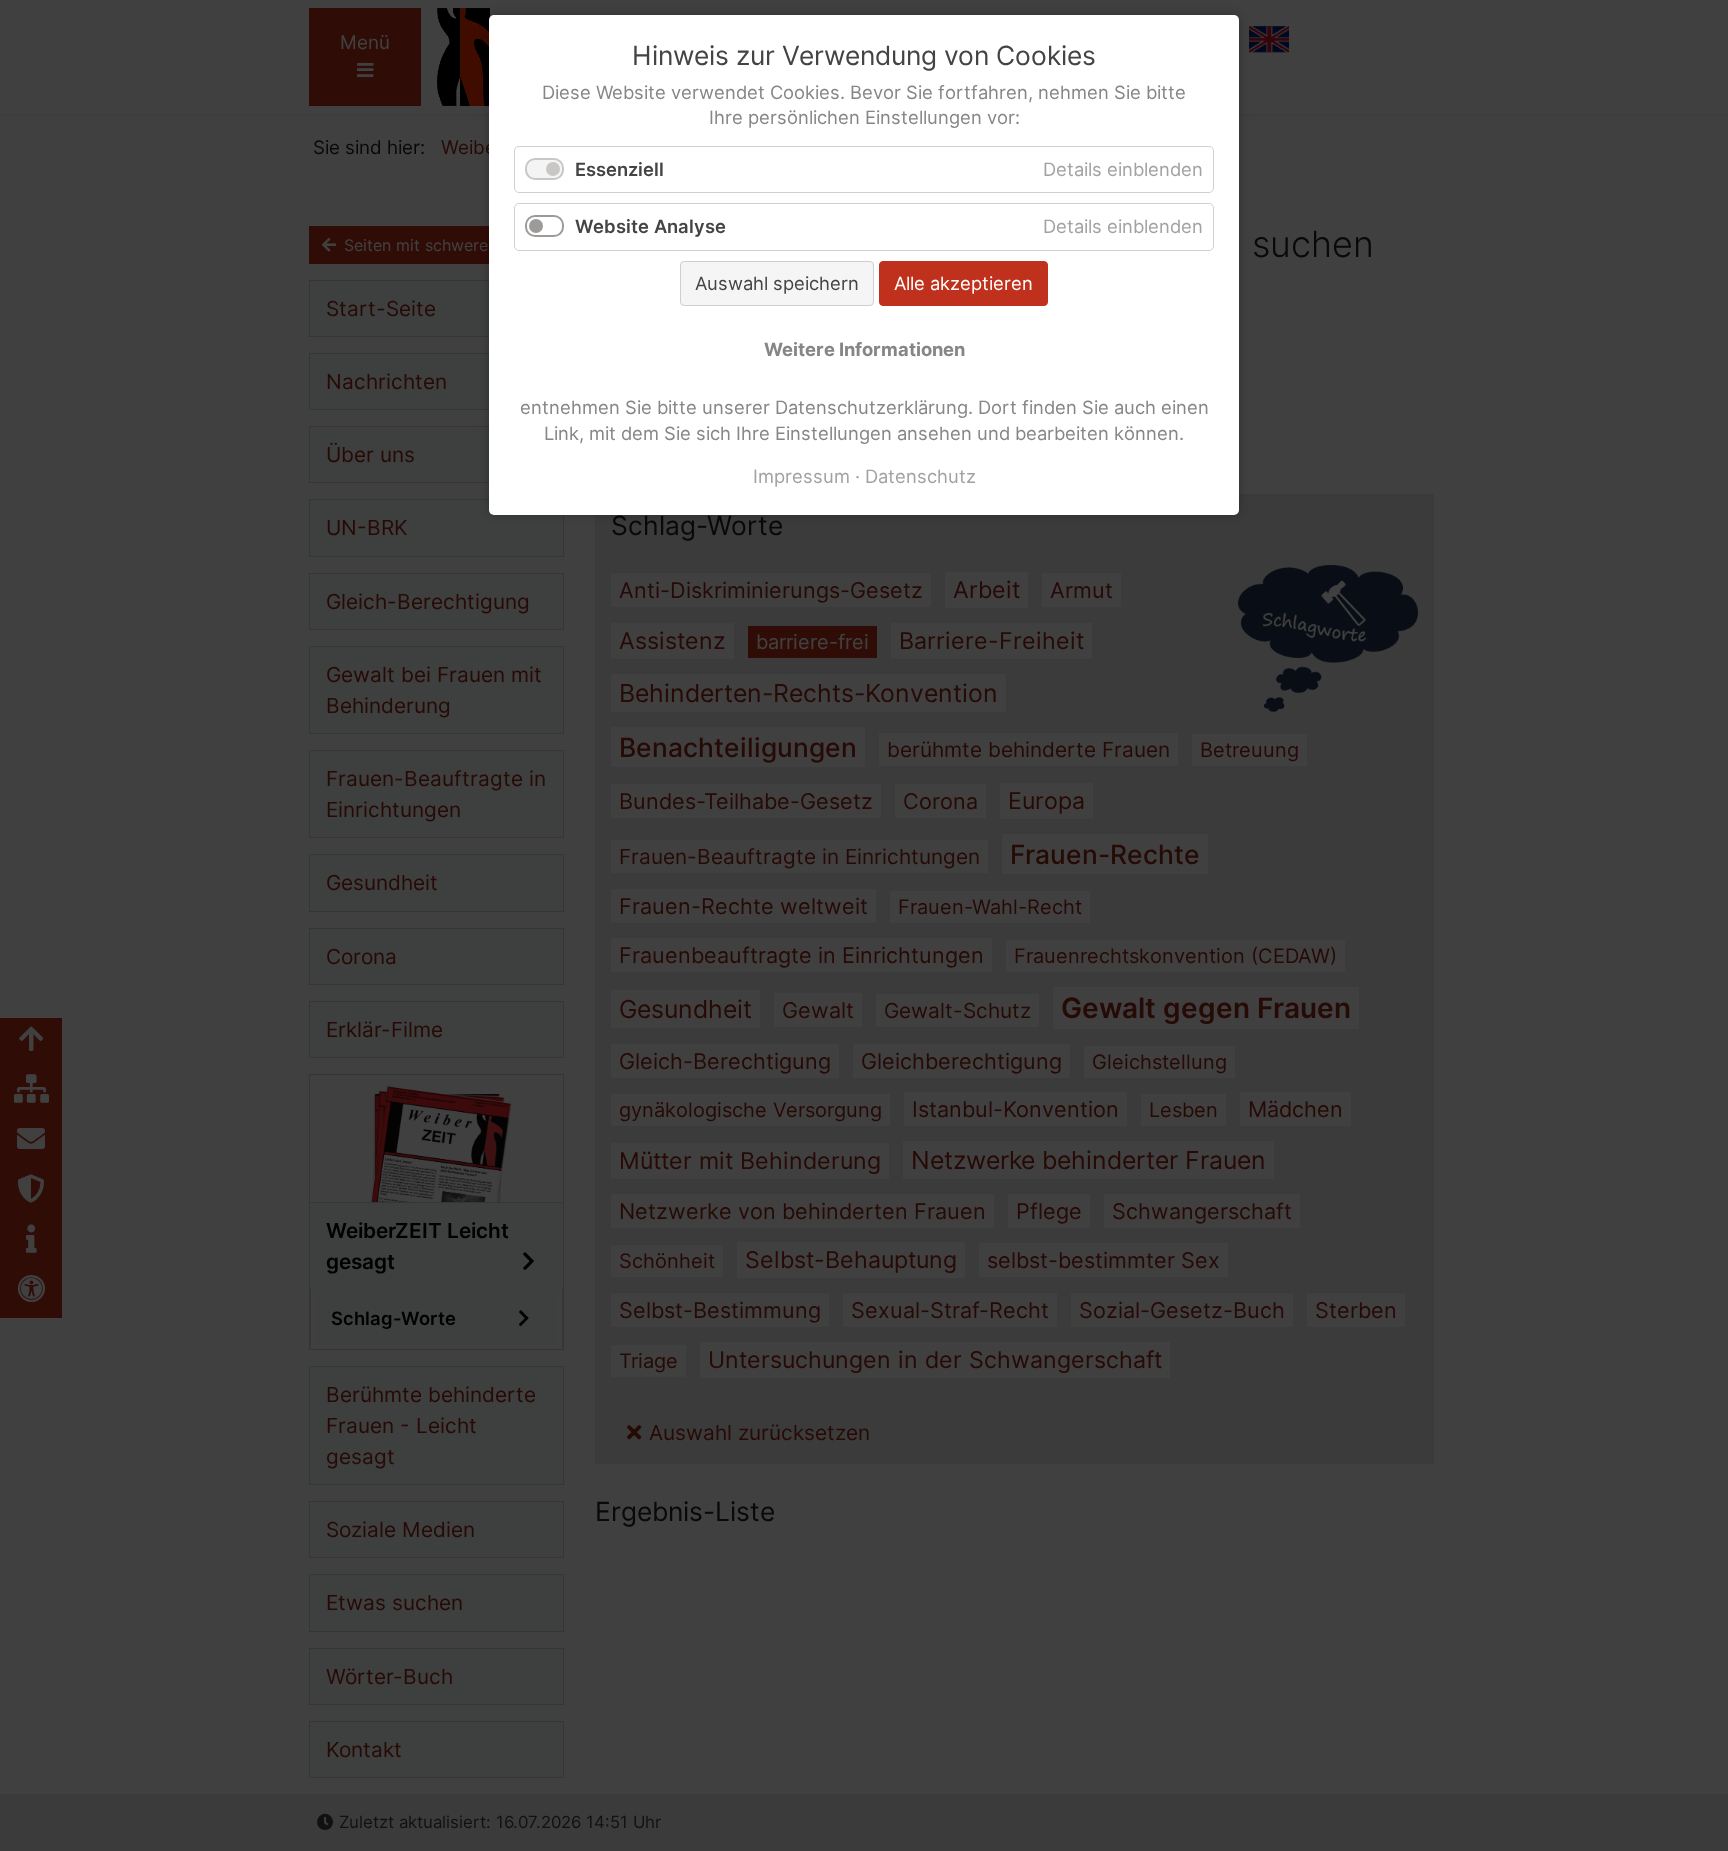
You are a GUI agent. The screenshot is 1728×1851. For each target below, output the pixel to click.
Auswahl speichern (777, 283)
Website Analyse (650, 226)
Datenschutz (920, 476)
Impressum (801, 476)
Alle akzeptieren (963, 283)
